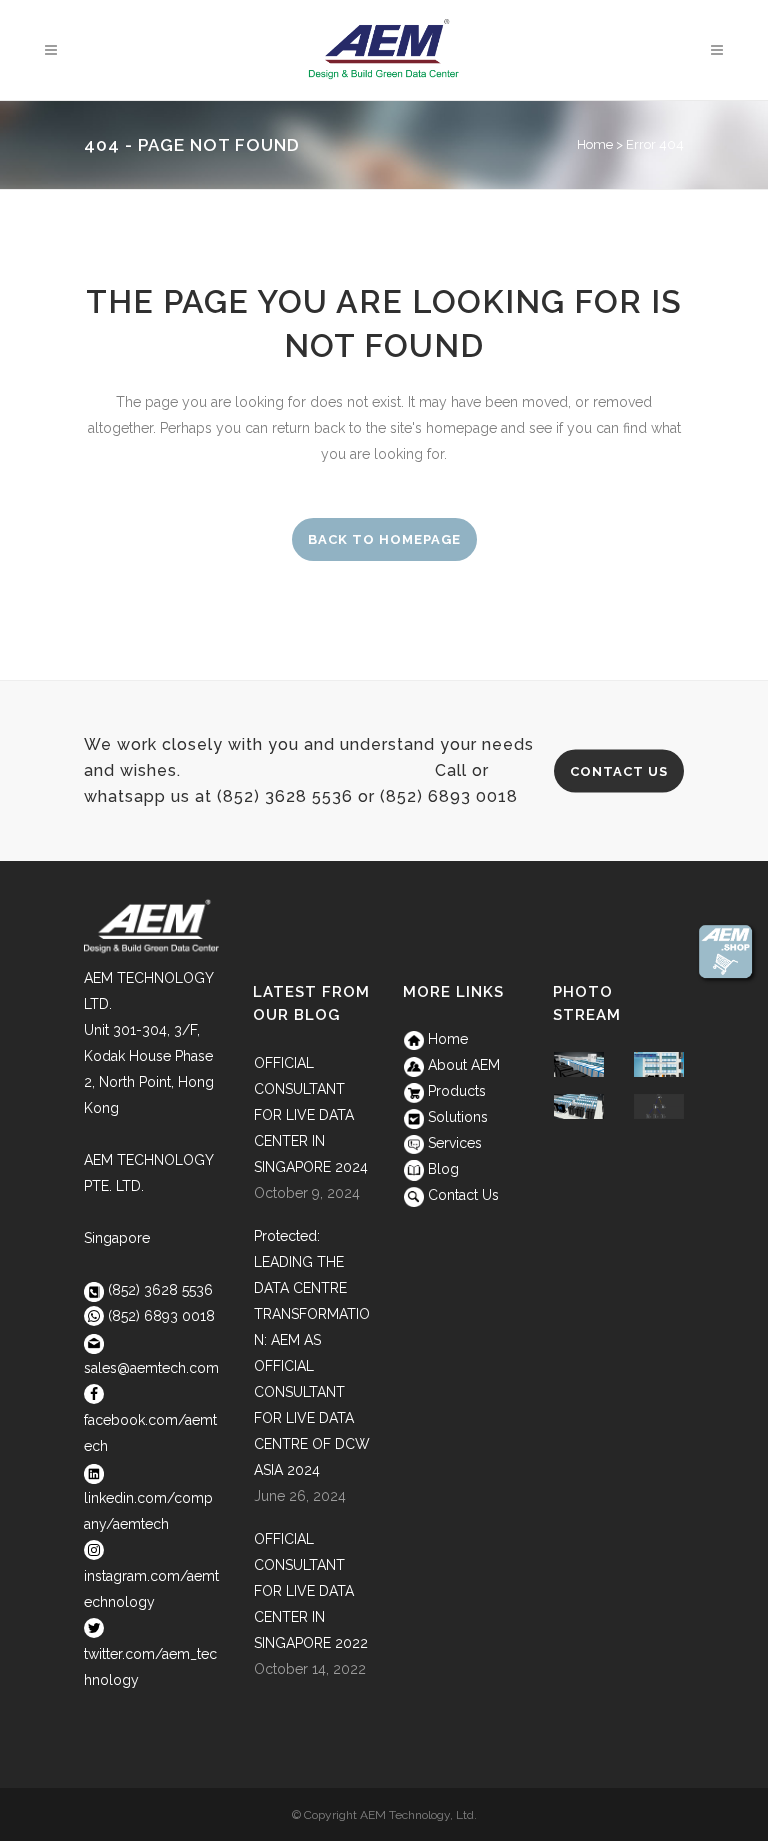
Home (595, 144)
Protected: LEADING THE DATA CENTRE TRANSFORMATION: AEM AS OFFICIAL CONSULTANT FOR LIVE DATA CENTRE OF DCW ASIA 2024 (312, 1353)
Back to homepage (384, 539)
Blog (441, 1169)
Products (455, 1091)
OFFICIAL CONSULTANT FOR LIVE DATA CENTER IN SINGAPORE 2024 (311, 1115)
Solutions (456, 1117)
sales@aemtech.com (151, 1368)
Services (453, 1143)
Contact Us (619, 770)
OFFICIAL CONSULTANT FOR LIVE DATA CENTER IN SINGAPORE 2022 (311, 1591)
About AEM (462, 1065)
